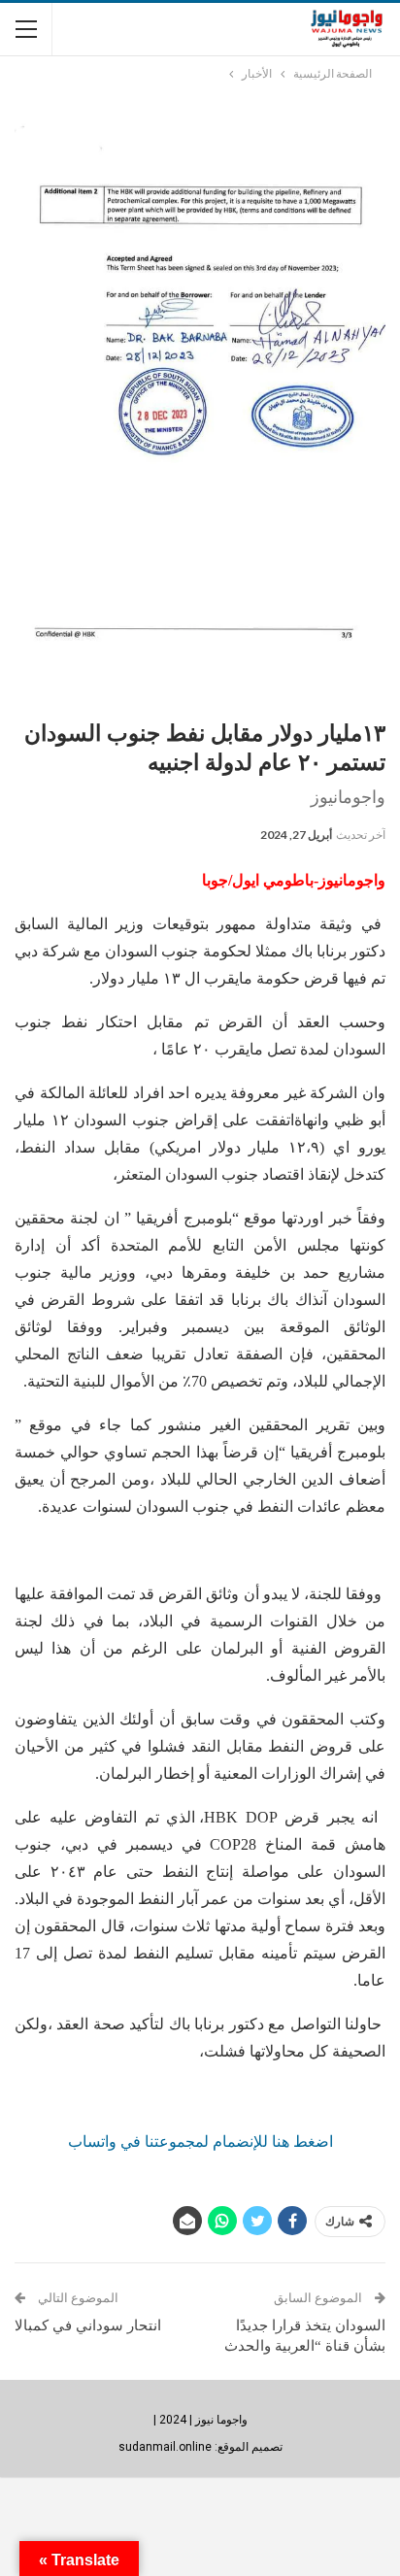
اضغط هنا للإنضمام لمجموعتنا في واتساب (200, 2141)
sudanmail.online (165, 2447)
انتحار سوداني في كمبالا (88, 2325)
